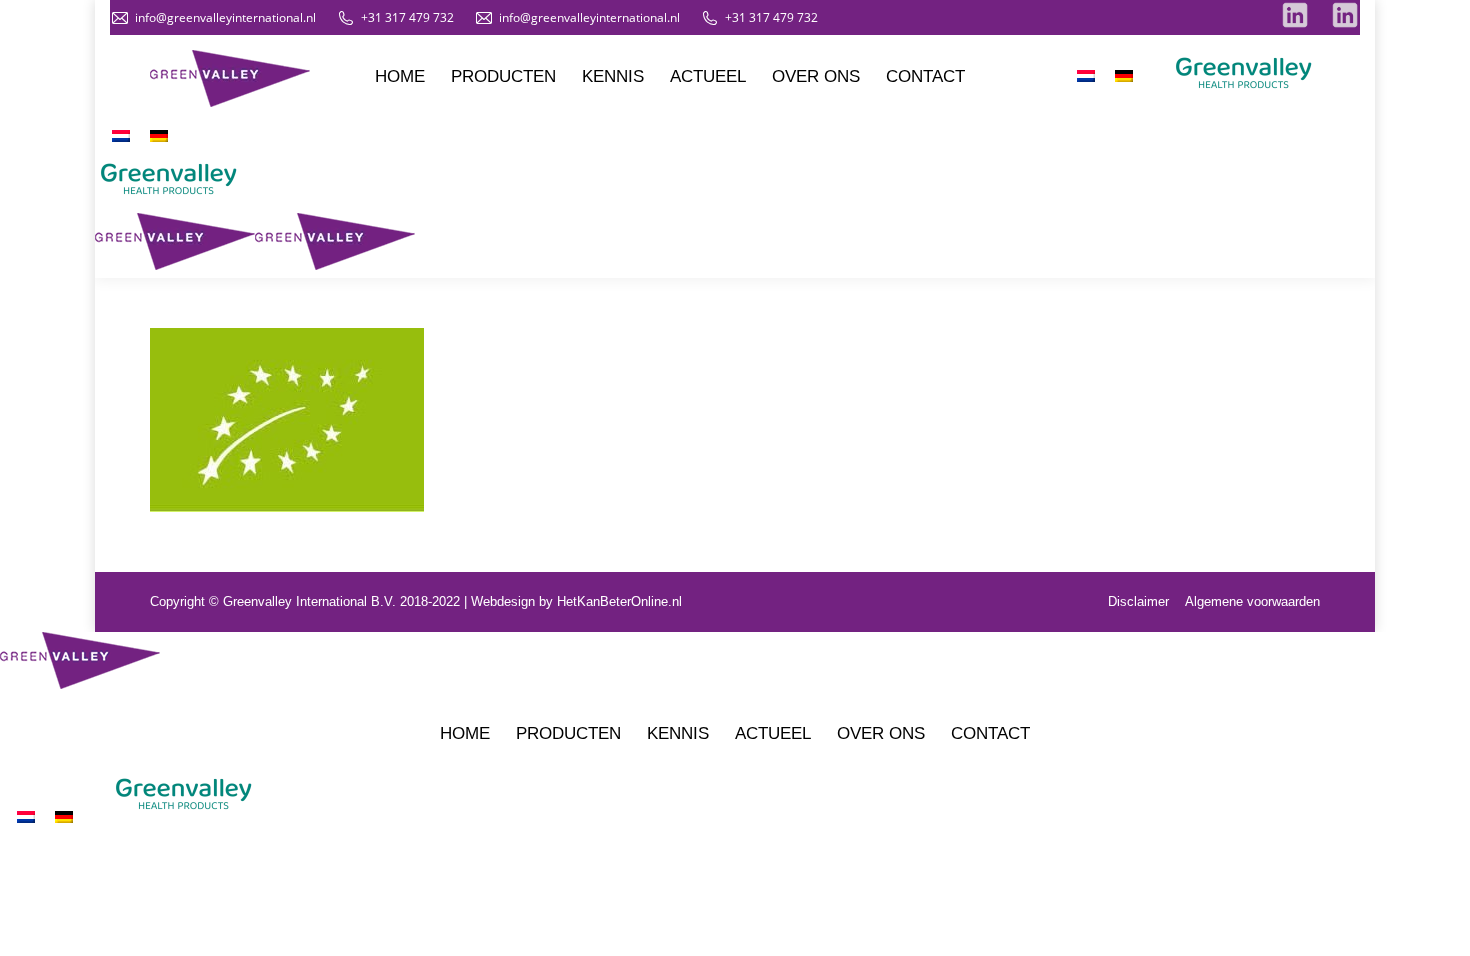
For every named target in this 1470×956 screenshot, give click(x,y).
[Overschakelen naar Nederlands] (1086, 76)
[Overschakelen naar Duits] (1124, 76)
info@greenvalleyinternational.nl (225, 17)
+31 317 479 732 (407, 17)
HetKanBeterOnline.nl (619, 601)
